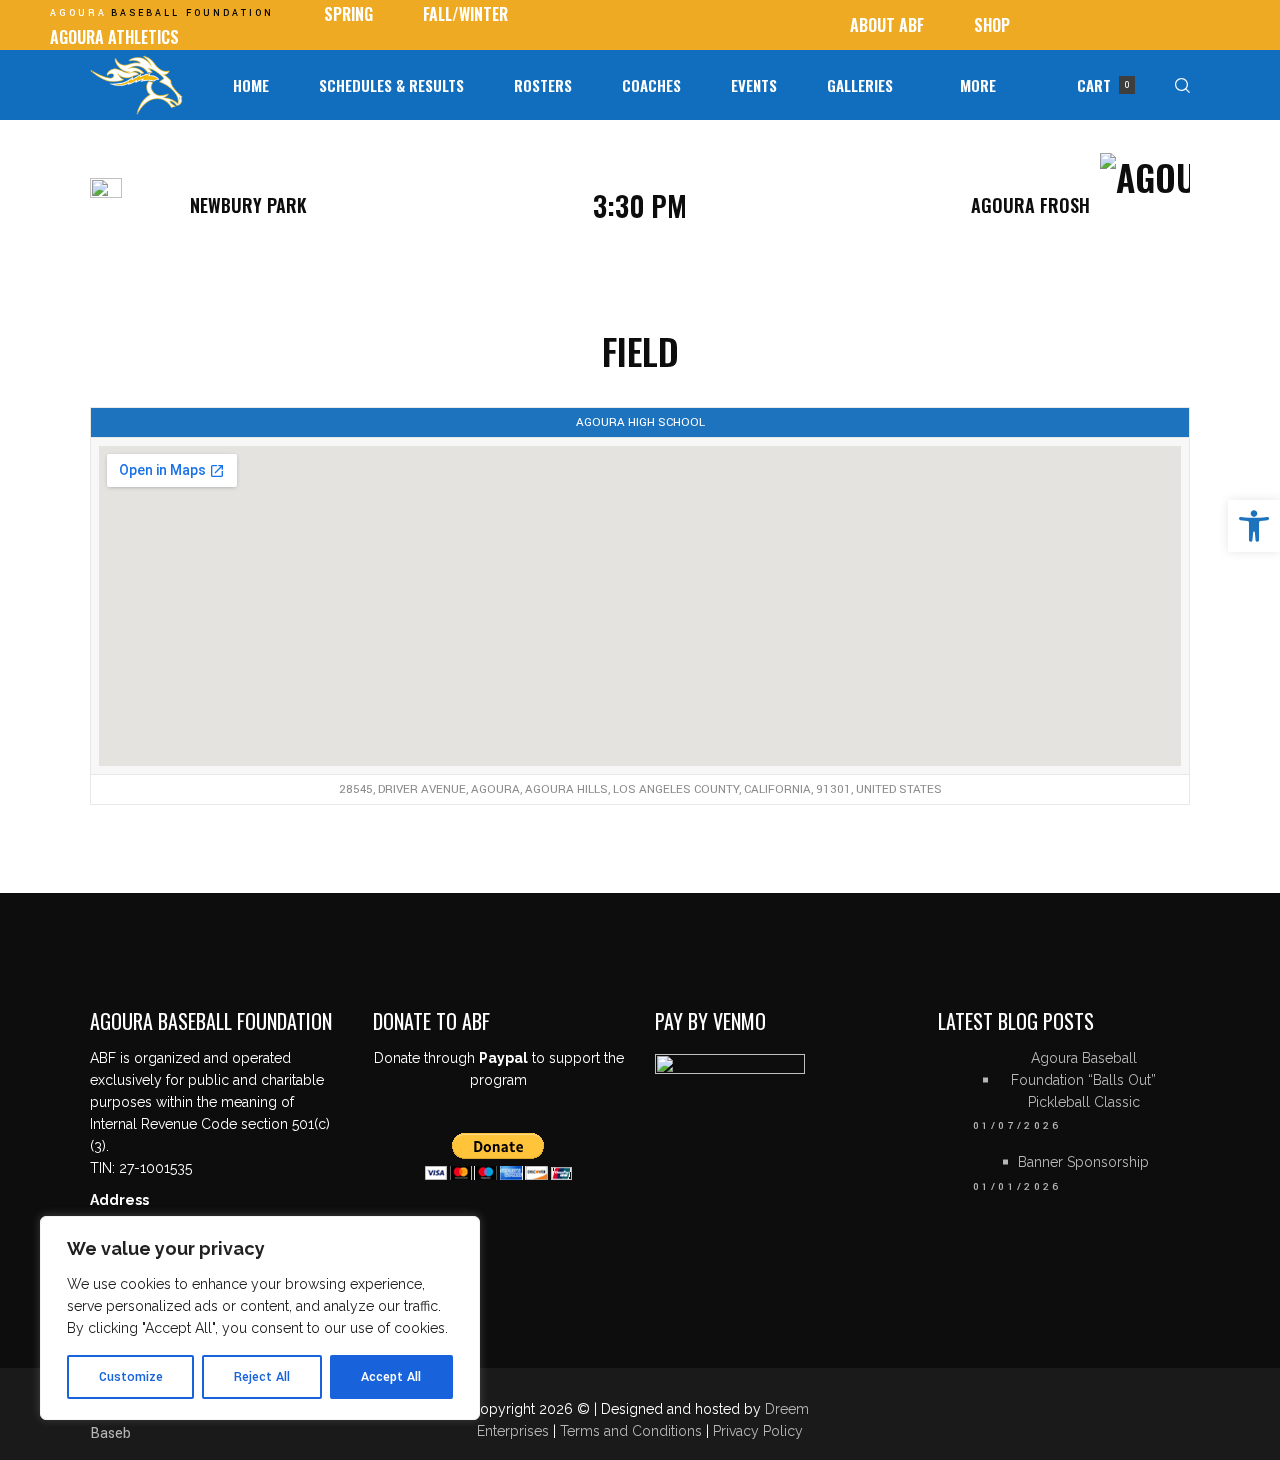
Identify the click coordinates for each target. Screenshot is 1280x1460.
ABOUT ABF (887, 25)
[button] (1254, 526)
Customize (131, 1377)
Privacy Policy (758, 1431)
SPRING (348, 14)
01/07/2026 (1017, 1126)
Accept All (391, 1377)
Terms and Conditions (633, 1431)
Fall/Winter (465, 14)
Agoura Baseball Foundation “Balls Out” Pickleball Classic (1083, 1080)
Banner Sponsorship (1083, 1162)
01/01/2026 (1017, 1187)
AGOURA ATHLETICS (114, 37)
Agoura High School (640, 422)
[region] (260, 1318)
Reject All (262, 1377)
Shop (992, 25)
